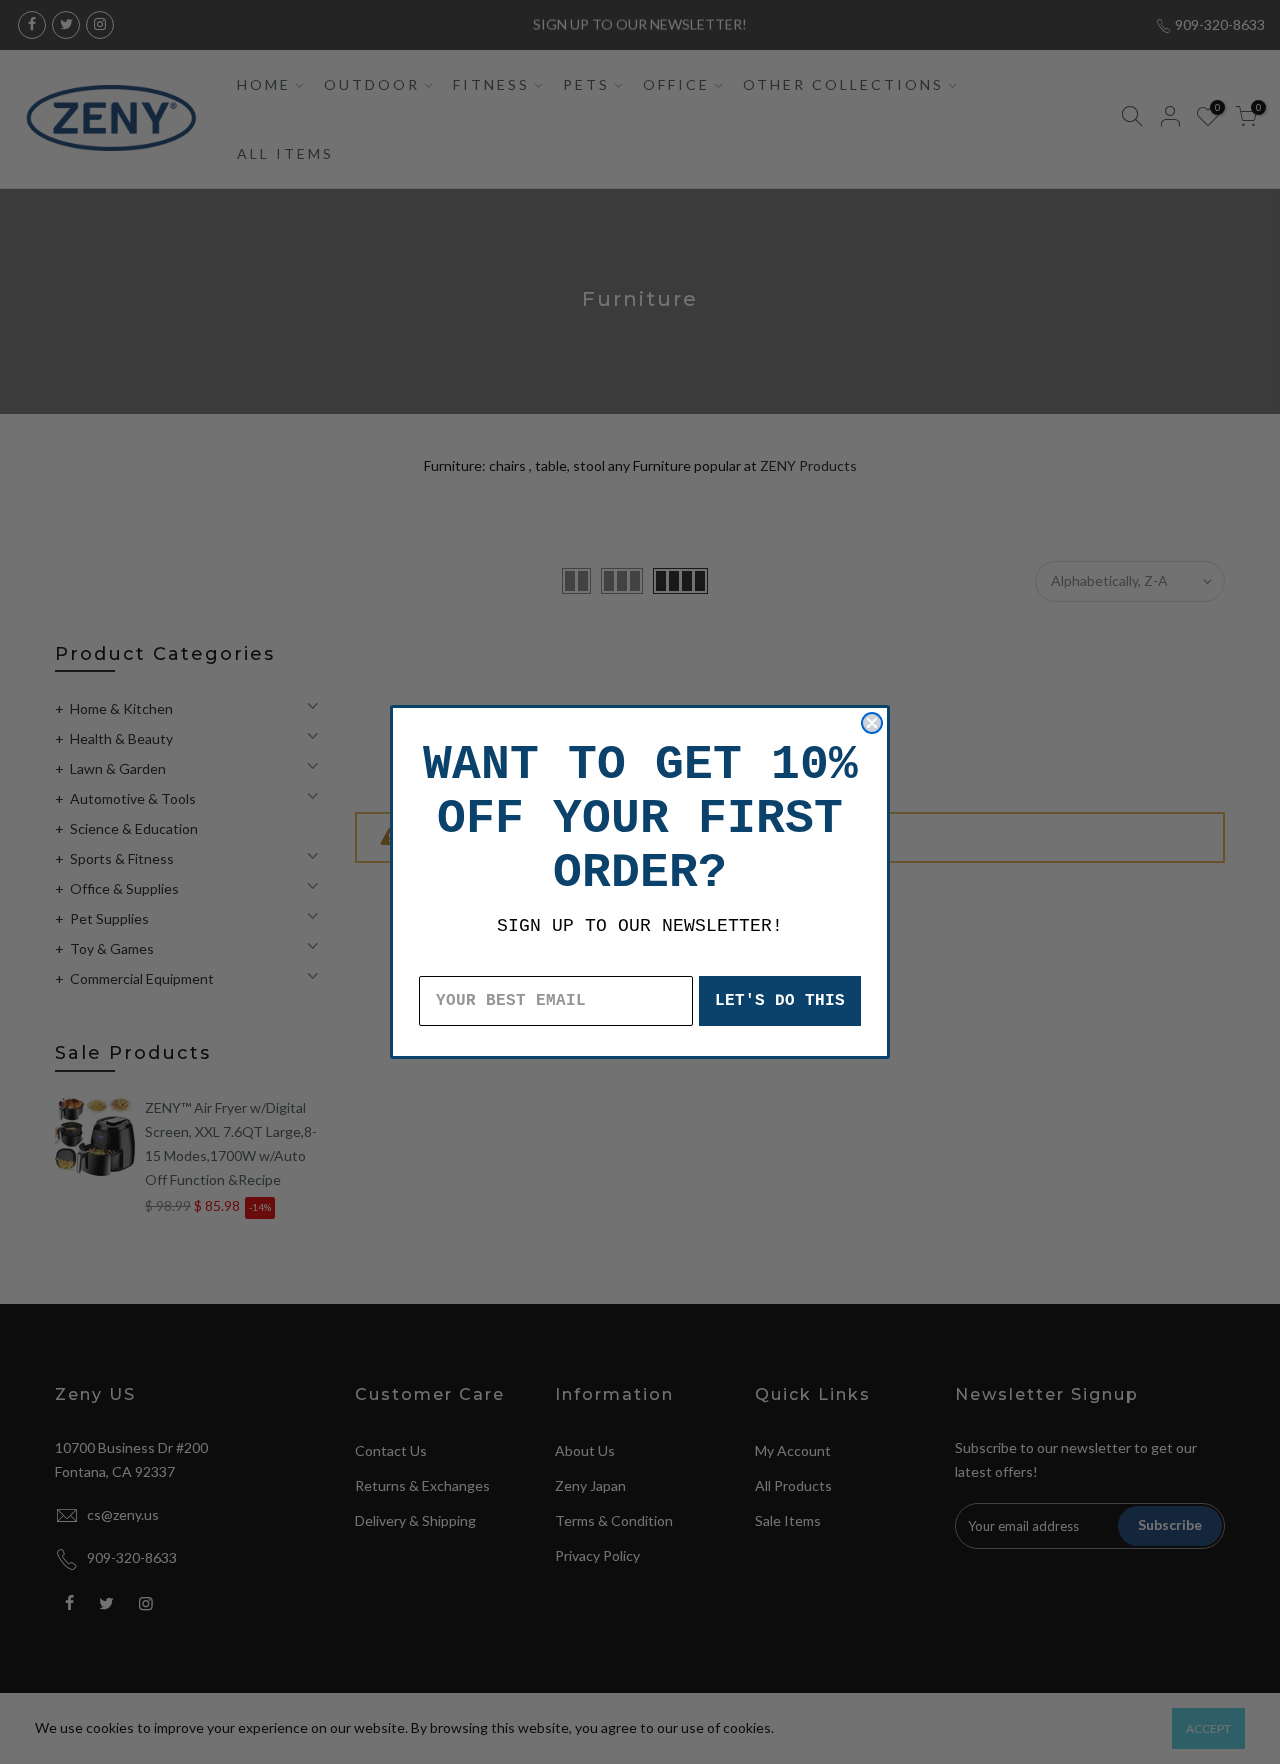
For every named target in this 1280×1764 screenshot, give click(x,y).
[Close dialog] (872, 723)
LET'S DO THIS (780, 1001)
